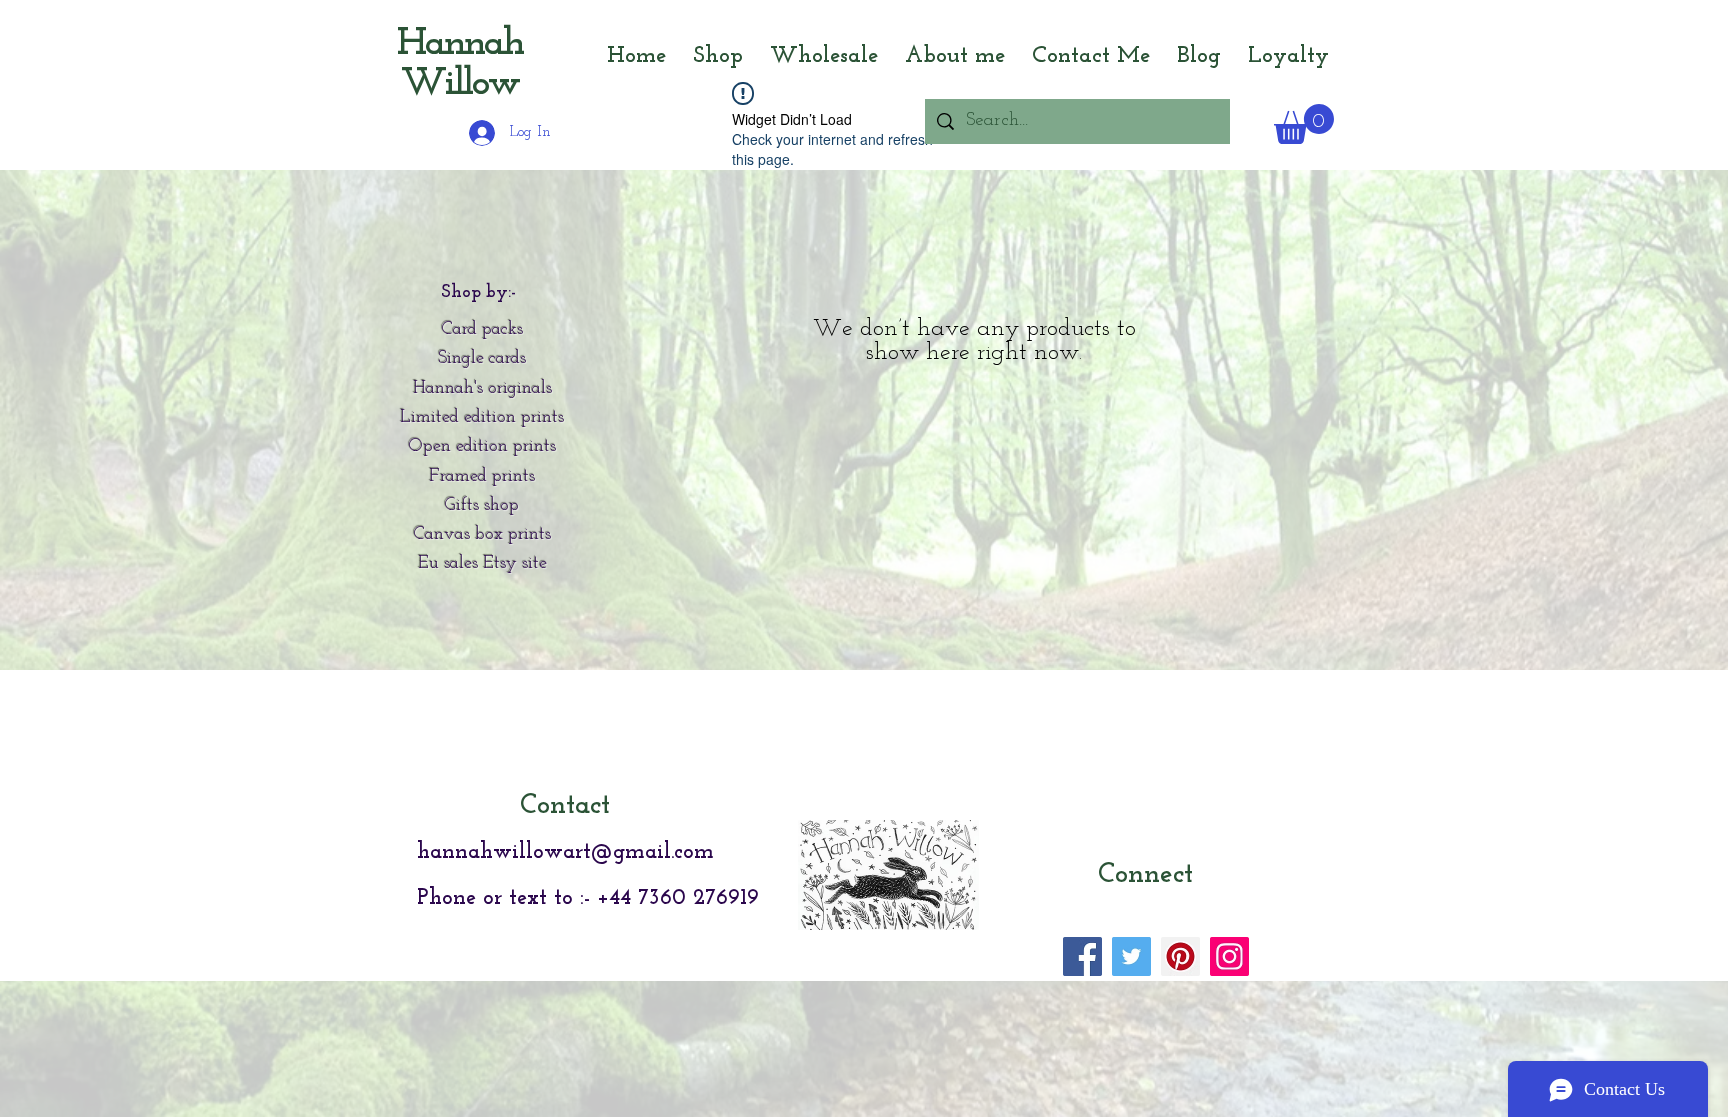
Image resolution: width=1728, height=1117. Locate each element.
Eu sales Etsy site (482, 564)
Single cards (482, 359)
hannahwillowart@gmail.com (565, 852)
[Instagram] (1229, 956)
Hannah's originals (482, 389)
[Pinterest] (1180, 956)
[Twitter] (1131, 956)
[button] (1304, 124)
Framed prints (482, 477)
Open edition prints (482, 447)
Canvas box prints (482, 535)
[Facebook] (1082, 956)
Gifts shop (482, 506)
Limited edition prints (482, 418)
